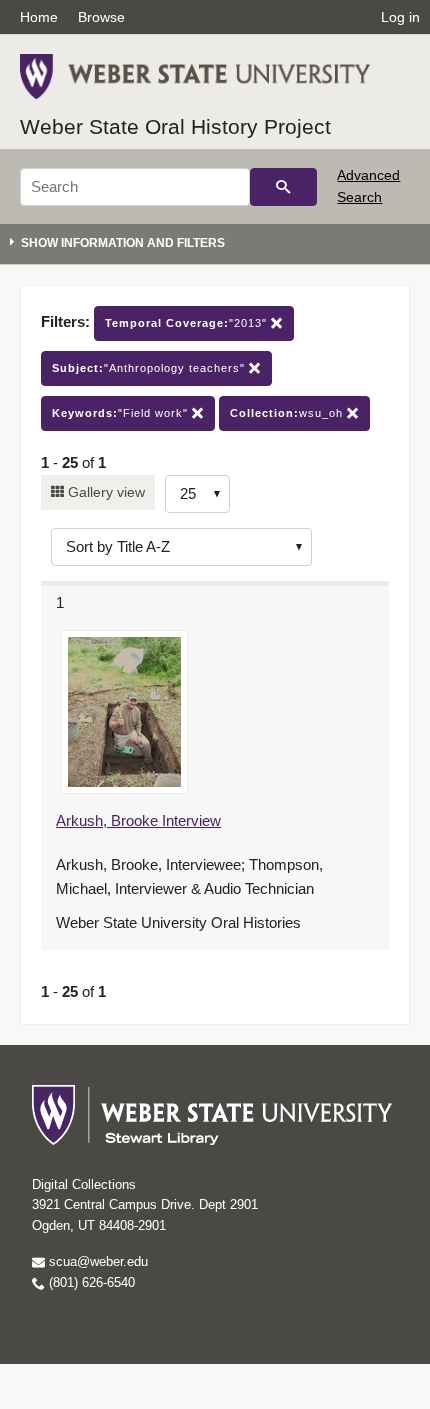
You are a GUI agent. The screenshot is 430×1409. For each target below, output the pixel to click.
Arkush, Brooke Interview (138, 820)
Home (39, 17)
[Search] (283, 187)
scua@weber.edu (96, 1261)
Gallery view (104, 492)
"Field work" (122, 413)
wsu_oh (288, 413)
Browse (101, 17)
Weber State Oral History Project (175, 126)
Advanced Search (368, 186)
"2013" (188, 323)
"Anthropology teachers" (150, 368)
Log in (400, 17)
